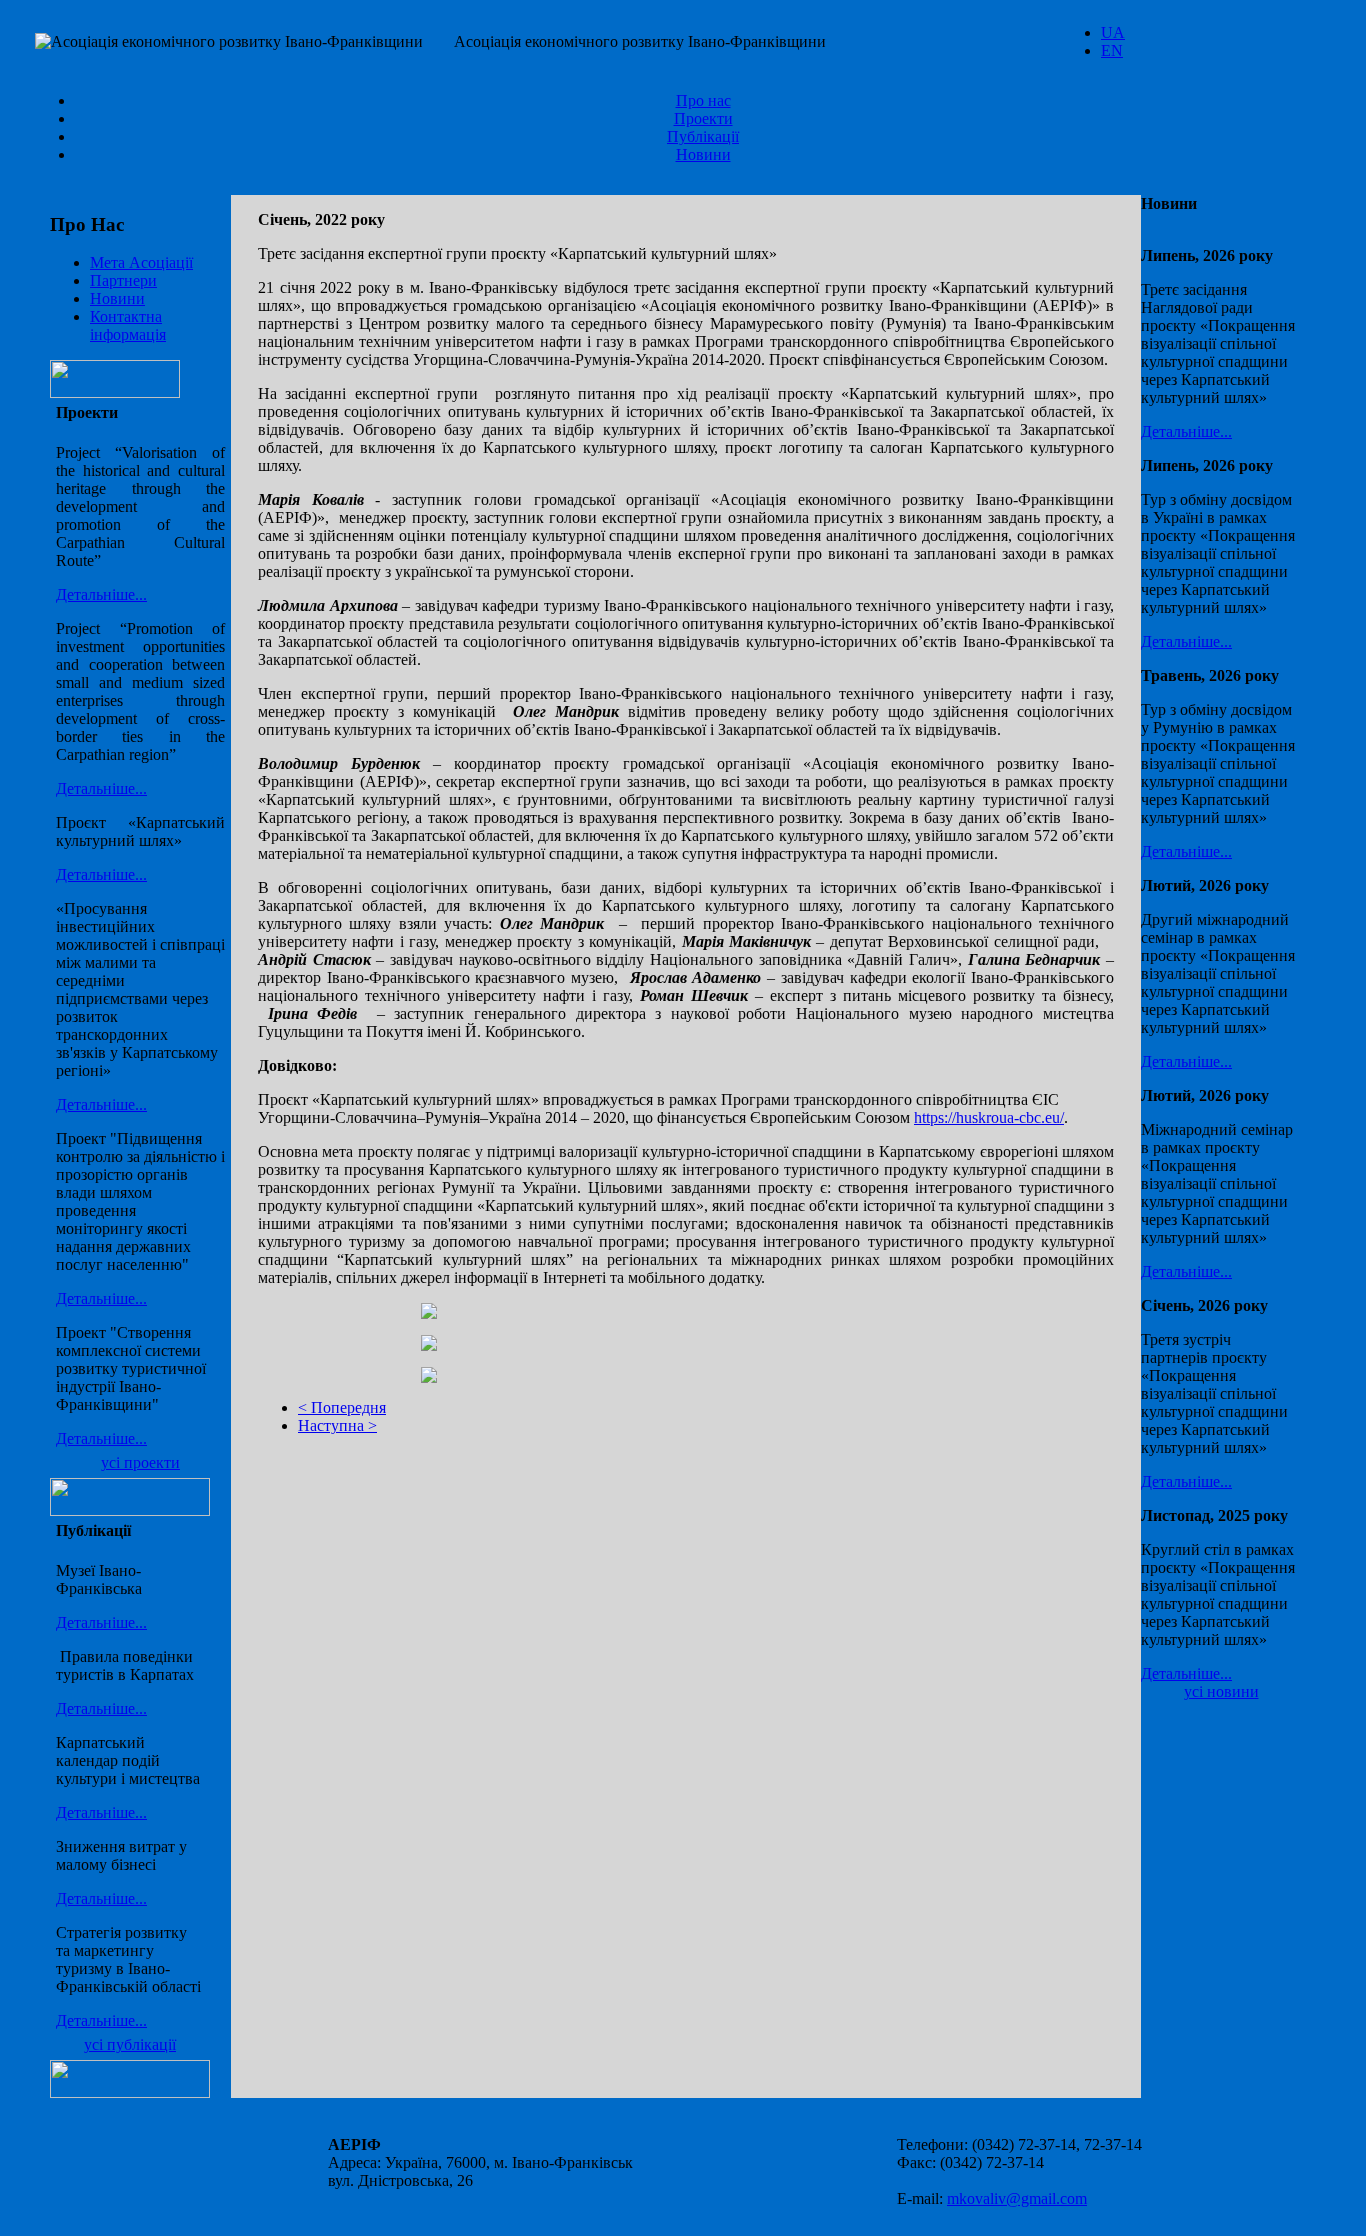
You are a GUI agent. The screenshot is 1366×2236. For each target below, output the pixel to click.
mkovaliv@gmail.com (1017, 2198)
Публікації (703, 136)
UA (1113, 32)
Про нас (703, 100)
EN (1112, 50)
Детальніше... (101, 594)
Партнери (123, 280)
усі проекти (140, 1462)
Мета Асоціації (141, 262)
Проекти (703, 118)
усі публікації (130, 2044)
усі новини (1221, 1691)
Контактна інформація (128, 325)
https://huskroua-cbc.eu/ (989, 1117)
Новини (703, 154)
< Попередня (342, 1407)
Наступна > (337, 1425)
